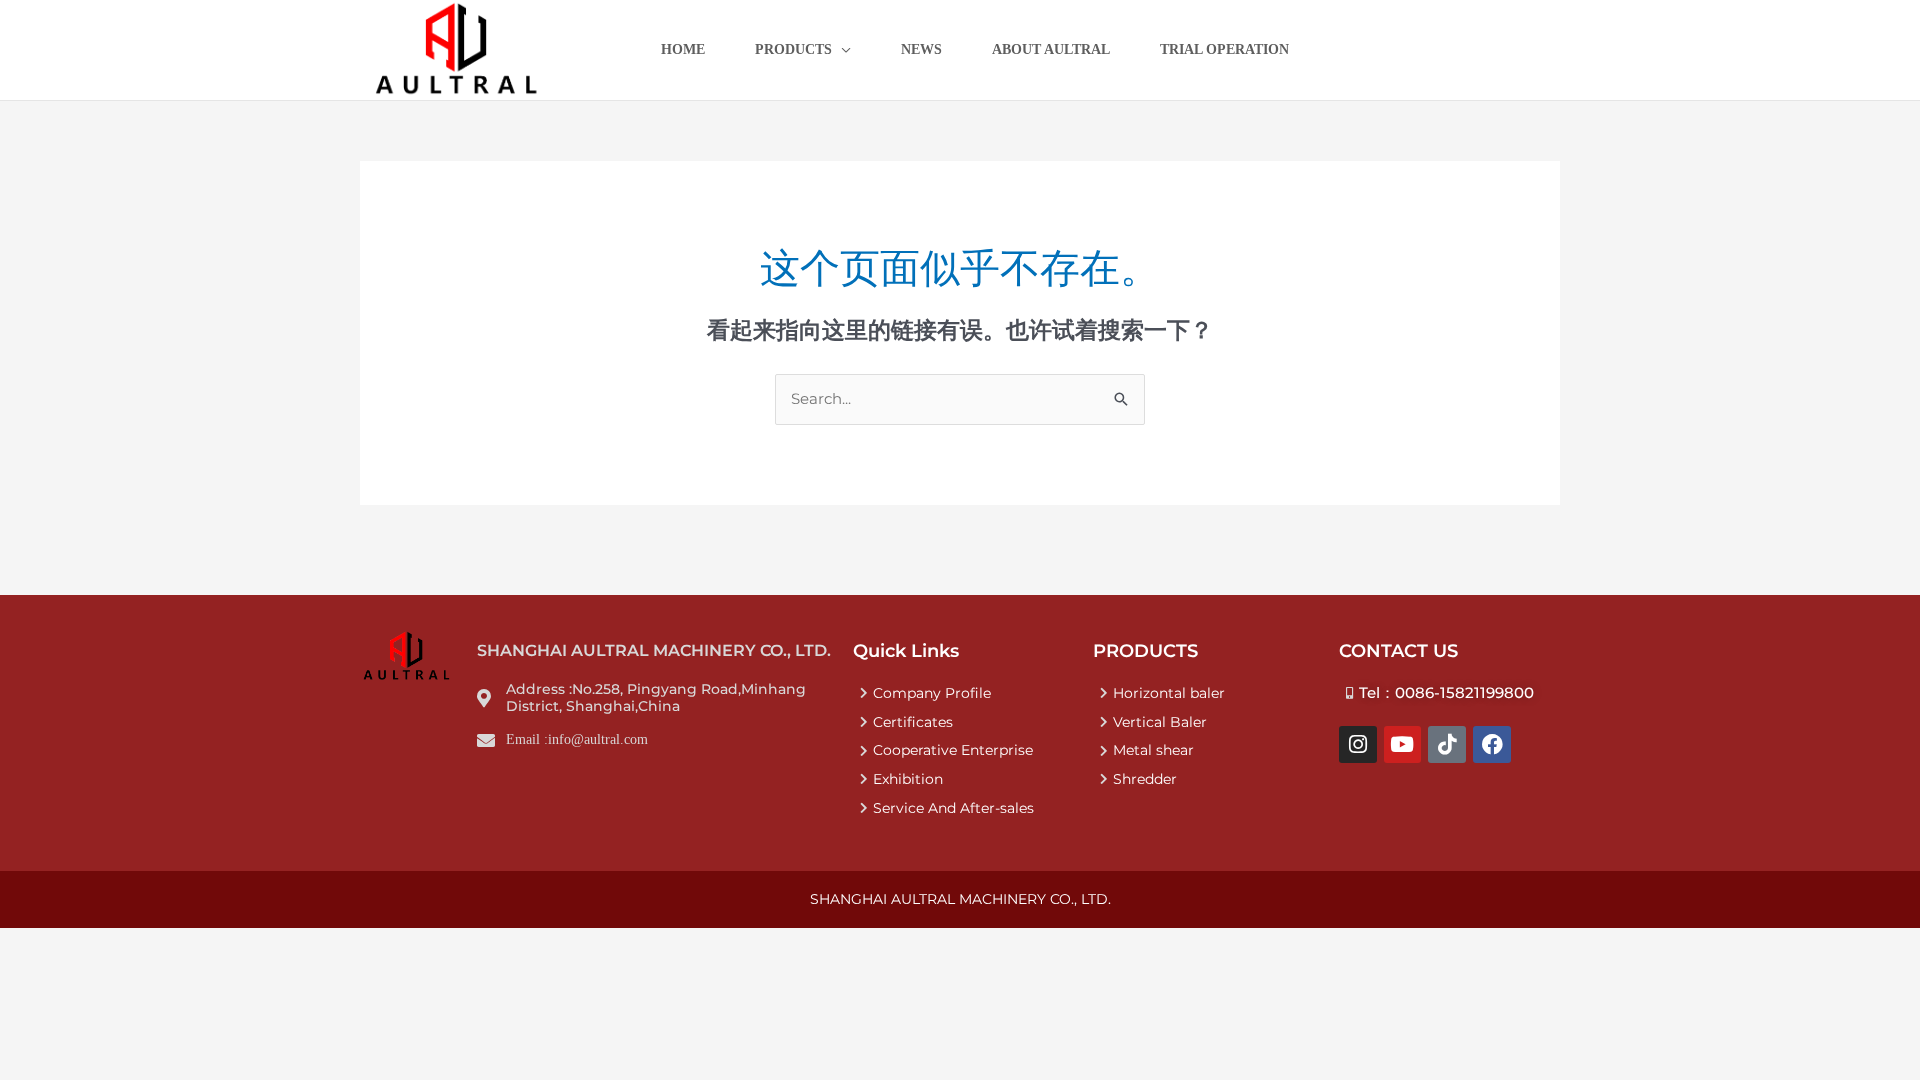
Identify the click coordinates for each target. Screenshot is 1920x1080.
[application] (841, 50)
